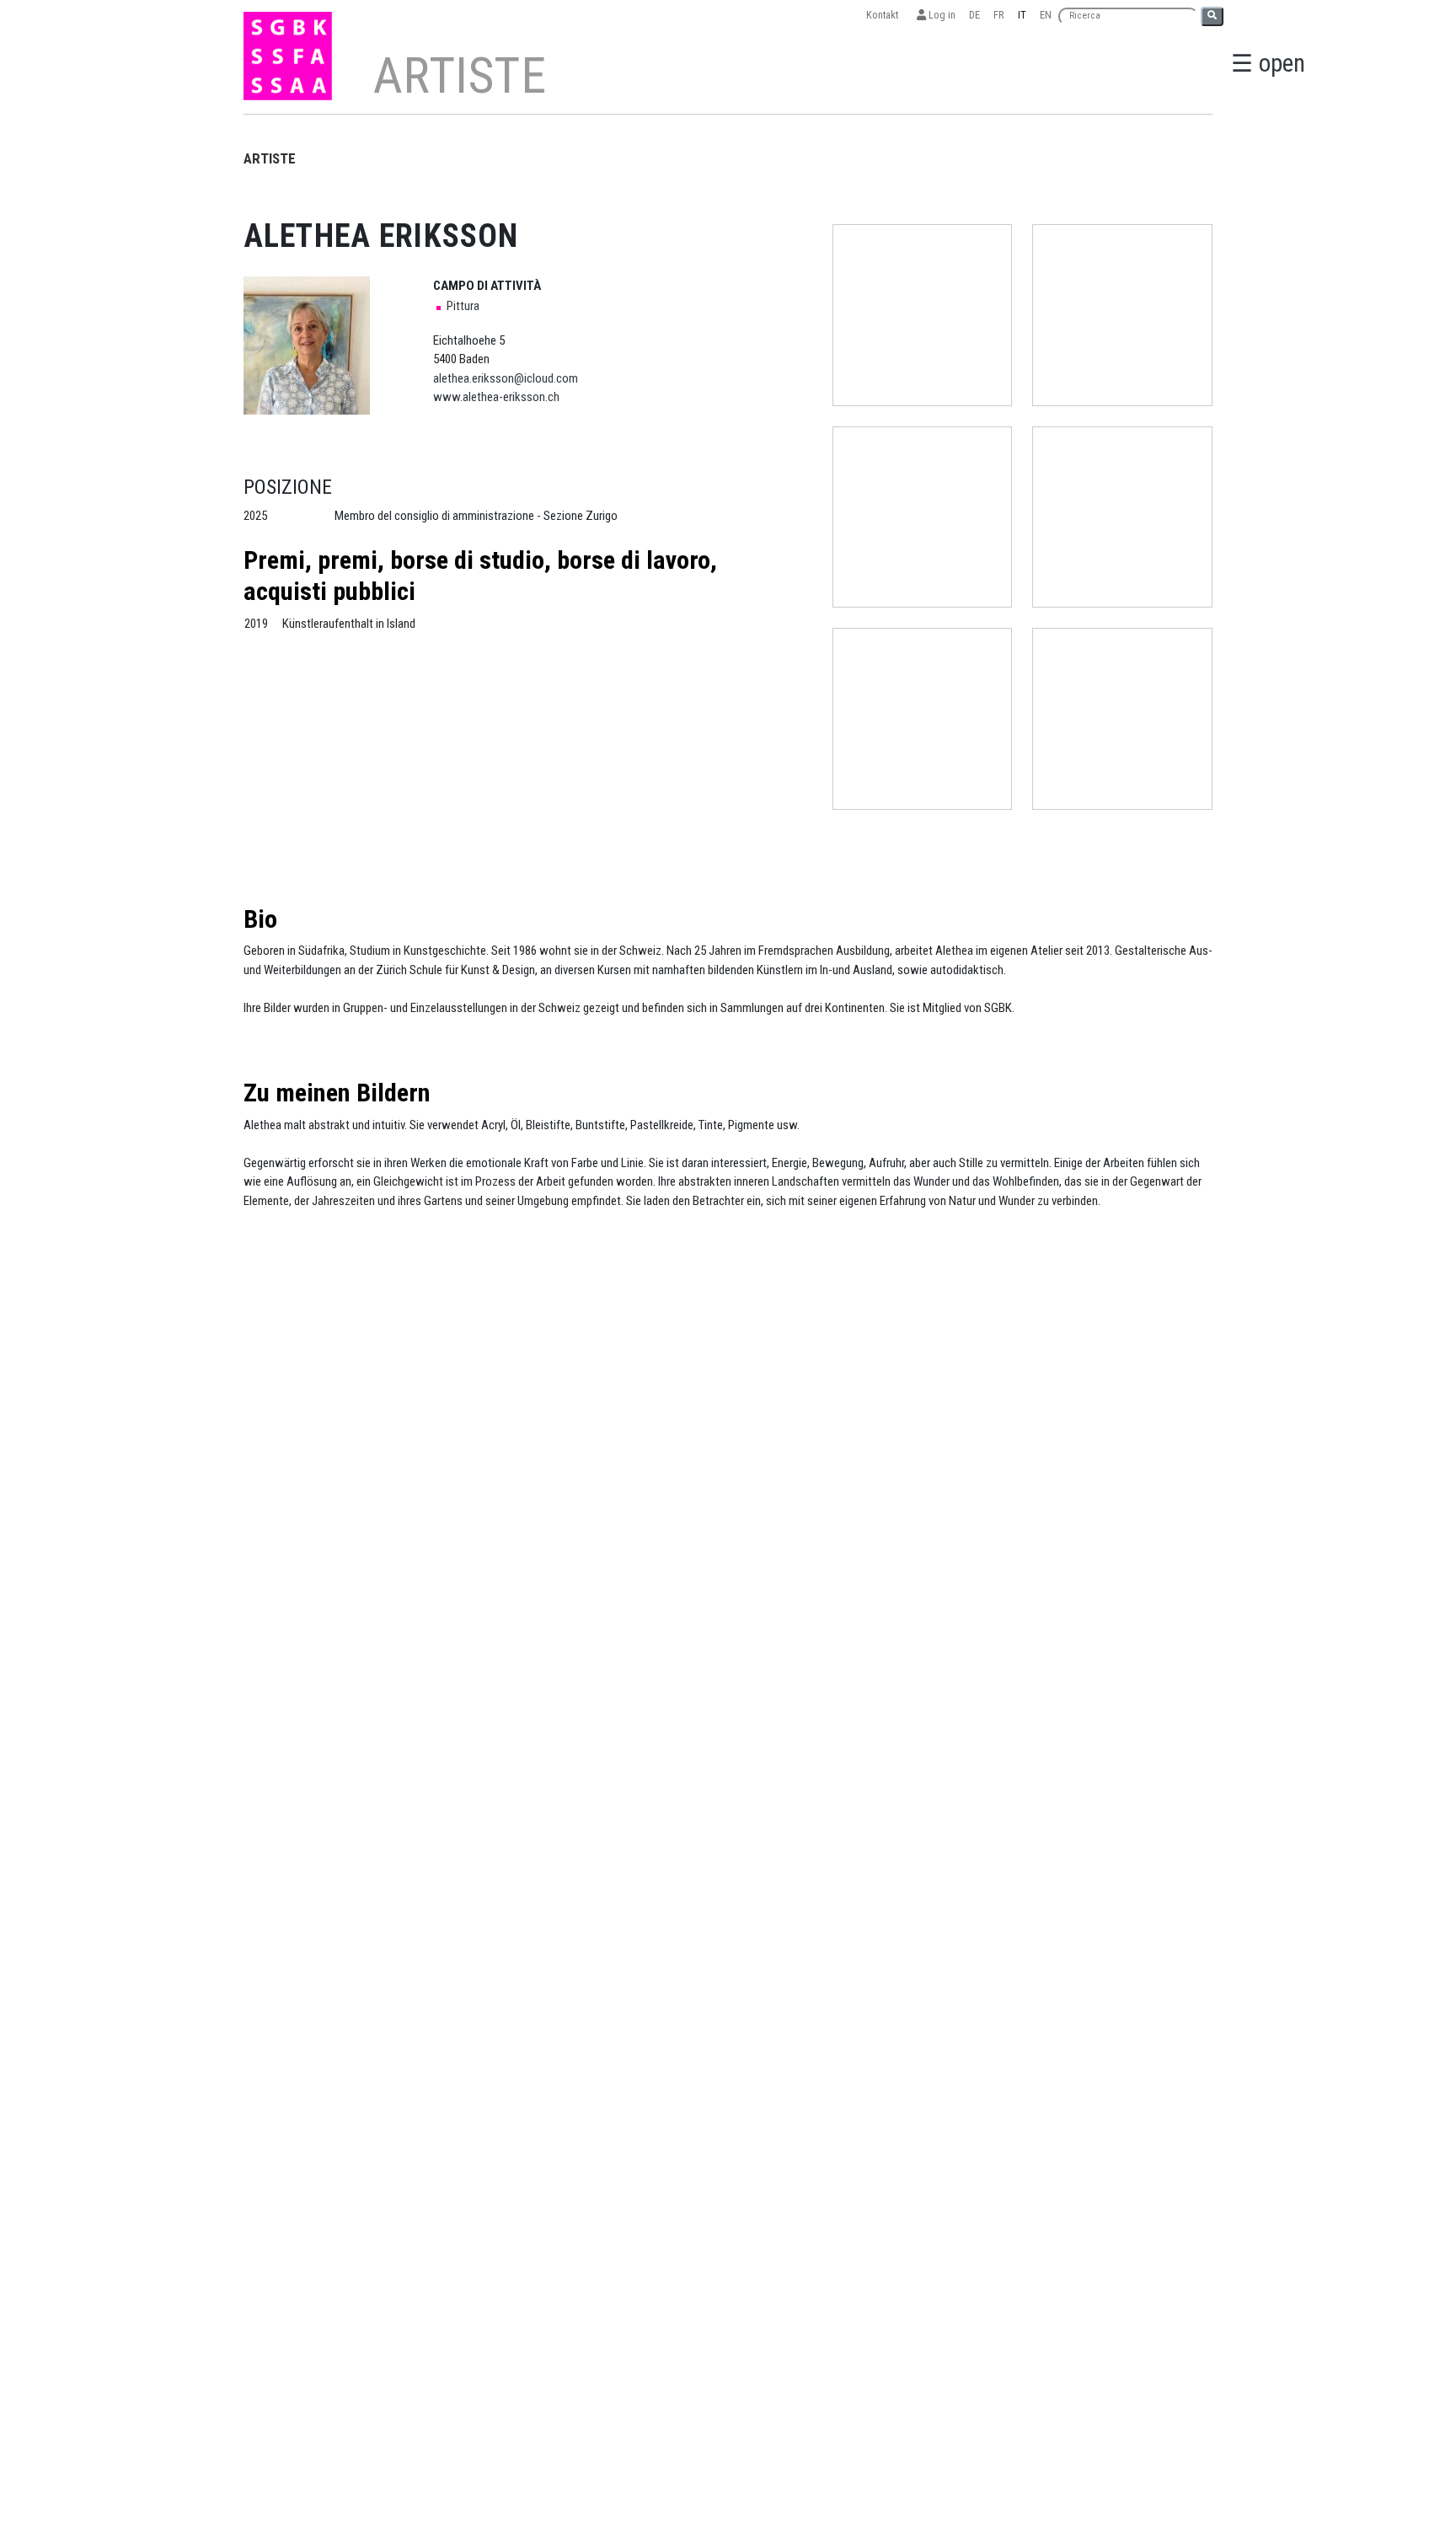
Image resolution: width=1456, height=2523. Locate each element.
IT (1022, 15)
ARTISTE (270, 158)
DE (974, 15)
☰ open (1268, 63)
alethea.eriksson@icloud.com (506, 378)
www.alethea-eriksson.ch (496, 397)
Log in (941, 15)
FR (999, 15)
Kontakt (885, 15)
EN (1046, 15)
